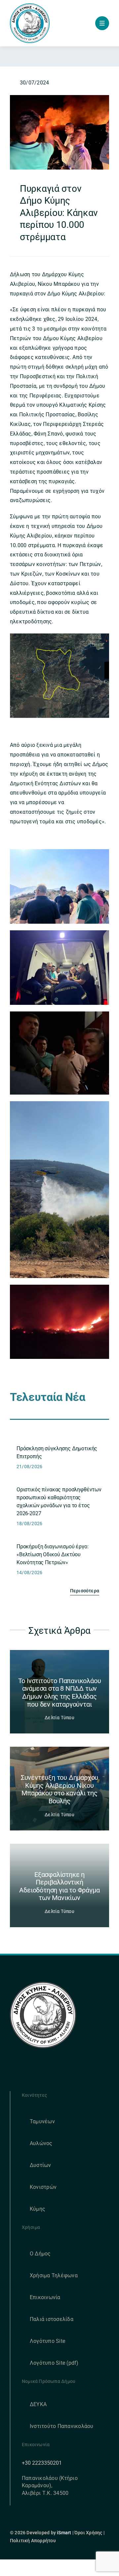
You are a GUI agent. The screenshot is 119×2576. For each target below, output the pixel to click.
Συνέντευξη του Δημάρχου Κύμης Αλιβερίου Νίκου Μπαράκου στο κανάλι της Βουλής (59, 1789)
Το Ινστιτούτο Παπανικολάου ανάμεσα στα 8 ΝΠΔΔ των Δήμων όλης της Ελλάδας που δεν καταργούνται (60, 1693)
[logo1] (30, 6)
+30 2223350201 (42, 2463)
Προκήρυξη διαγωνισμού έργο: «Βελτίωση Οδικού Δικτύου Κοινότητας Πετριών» (53, 1554)
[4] (59, 98)
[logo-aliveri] (43, 1984)
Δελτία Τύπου (59, 1718)
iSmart (64, 2533)
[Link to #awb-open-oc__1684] (102, 23)
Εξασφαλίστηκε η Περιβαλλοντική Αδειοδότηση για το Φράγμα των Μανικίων (59, 1886)
